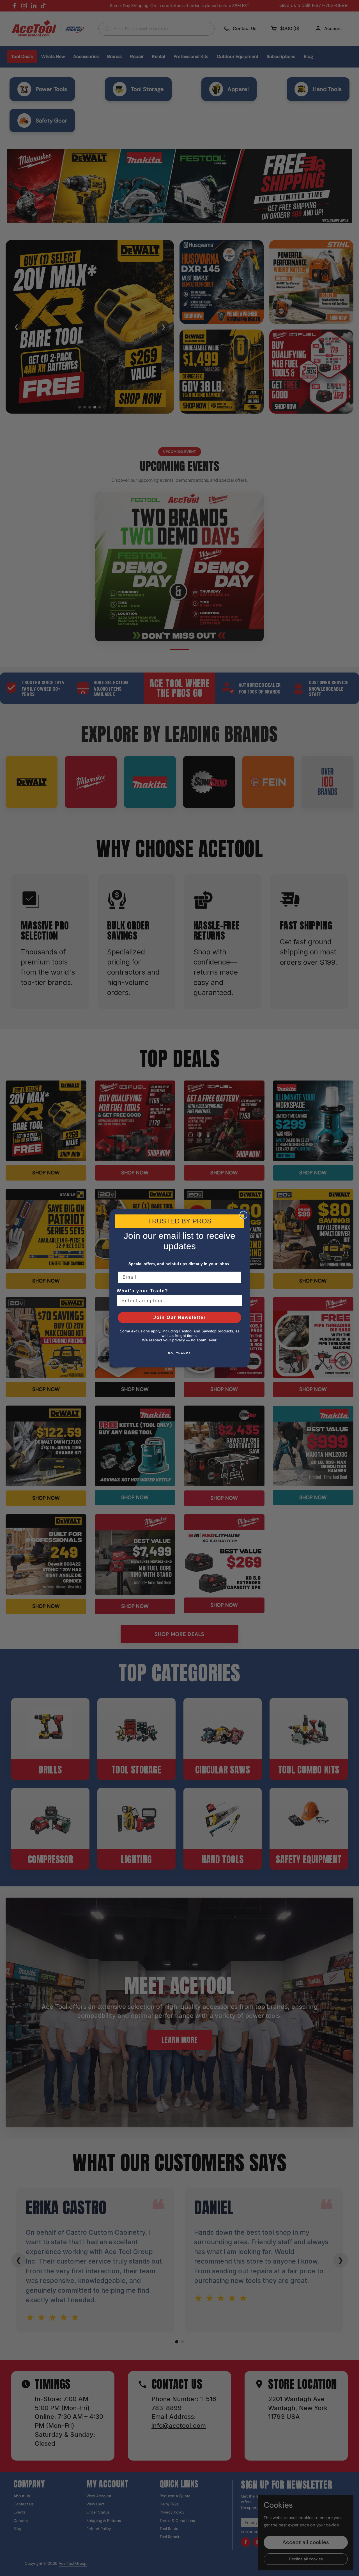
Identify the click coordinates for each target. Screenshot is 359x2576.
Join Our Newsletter (180, 1317)
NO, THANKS (179, 1353)
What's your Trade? (142, 1291)
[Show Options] (237, 1301)
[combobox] (178, 1301)
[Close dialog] (243, 1215)
